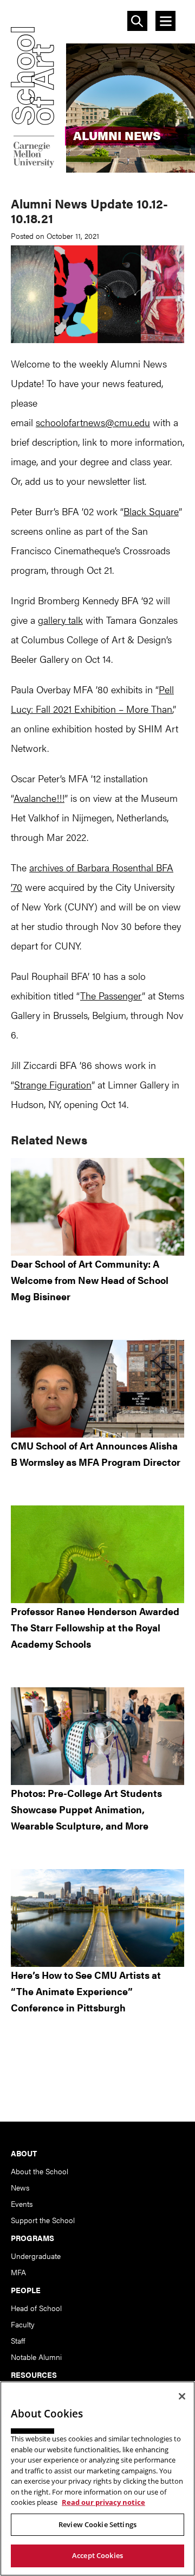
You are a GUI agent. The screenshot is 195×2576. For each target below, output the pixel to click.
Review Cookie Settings (97, 2524)
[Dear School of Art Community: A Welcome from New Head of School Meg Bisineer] (97, 1207)
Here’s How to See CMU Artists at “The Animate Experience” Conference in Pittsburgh (86, 1991)
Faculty (23, 2324)
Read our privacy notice (103, 2502)
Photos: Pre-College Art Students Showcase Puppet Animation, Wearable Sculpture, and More (86, 1809)
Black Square (151, 511)
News (20, 2187)
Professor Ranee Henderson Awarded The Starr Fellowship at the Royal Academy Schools (95, 1627)
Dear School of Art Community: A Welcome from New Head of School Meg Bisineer (90, 1280)
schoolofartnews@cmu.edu (93, 422)
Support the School (43, 2220)
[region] (97, 2479)
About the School (40, 2171)
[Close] (182, 2396)
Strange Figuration (53, 1084)
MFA (18, 2272)
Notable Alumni (36, 2357)
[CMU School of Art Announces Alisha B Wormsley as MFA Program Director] (97, 1389)
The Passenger (111, 995)
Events (22, 2204)
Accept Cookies (97, 2555)
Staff (18, 2340)
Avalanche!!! (39, 798)
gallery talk (60, 620)
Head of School (36, 2308)
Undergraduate (36, 2256)
